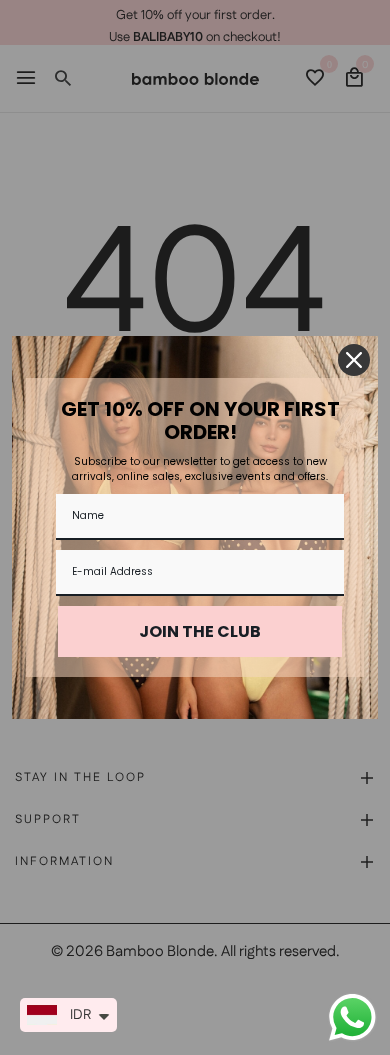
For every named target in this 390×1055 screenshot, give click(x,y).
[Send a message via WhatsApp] (352, 1017)
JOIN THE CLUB (200, 631)
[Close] (354, 360)
